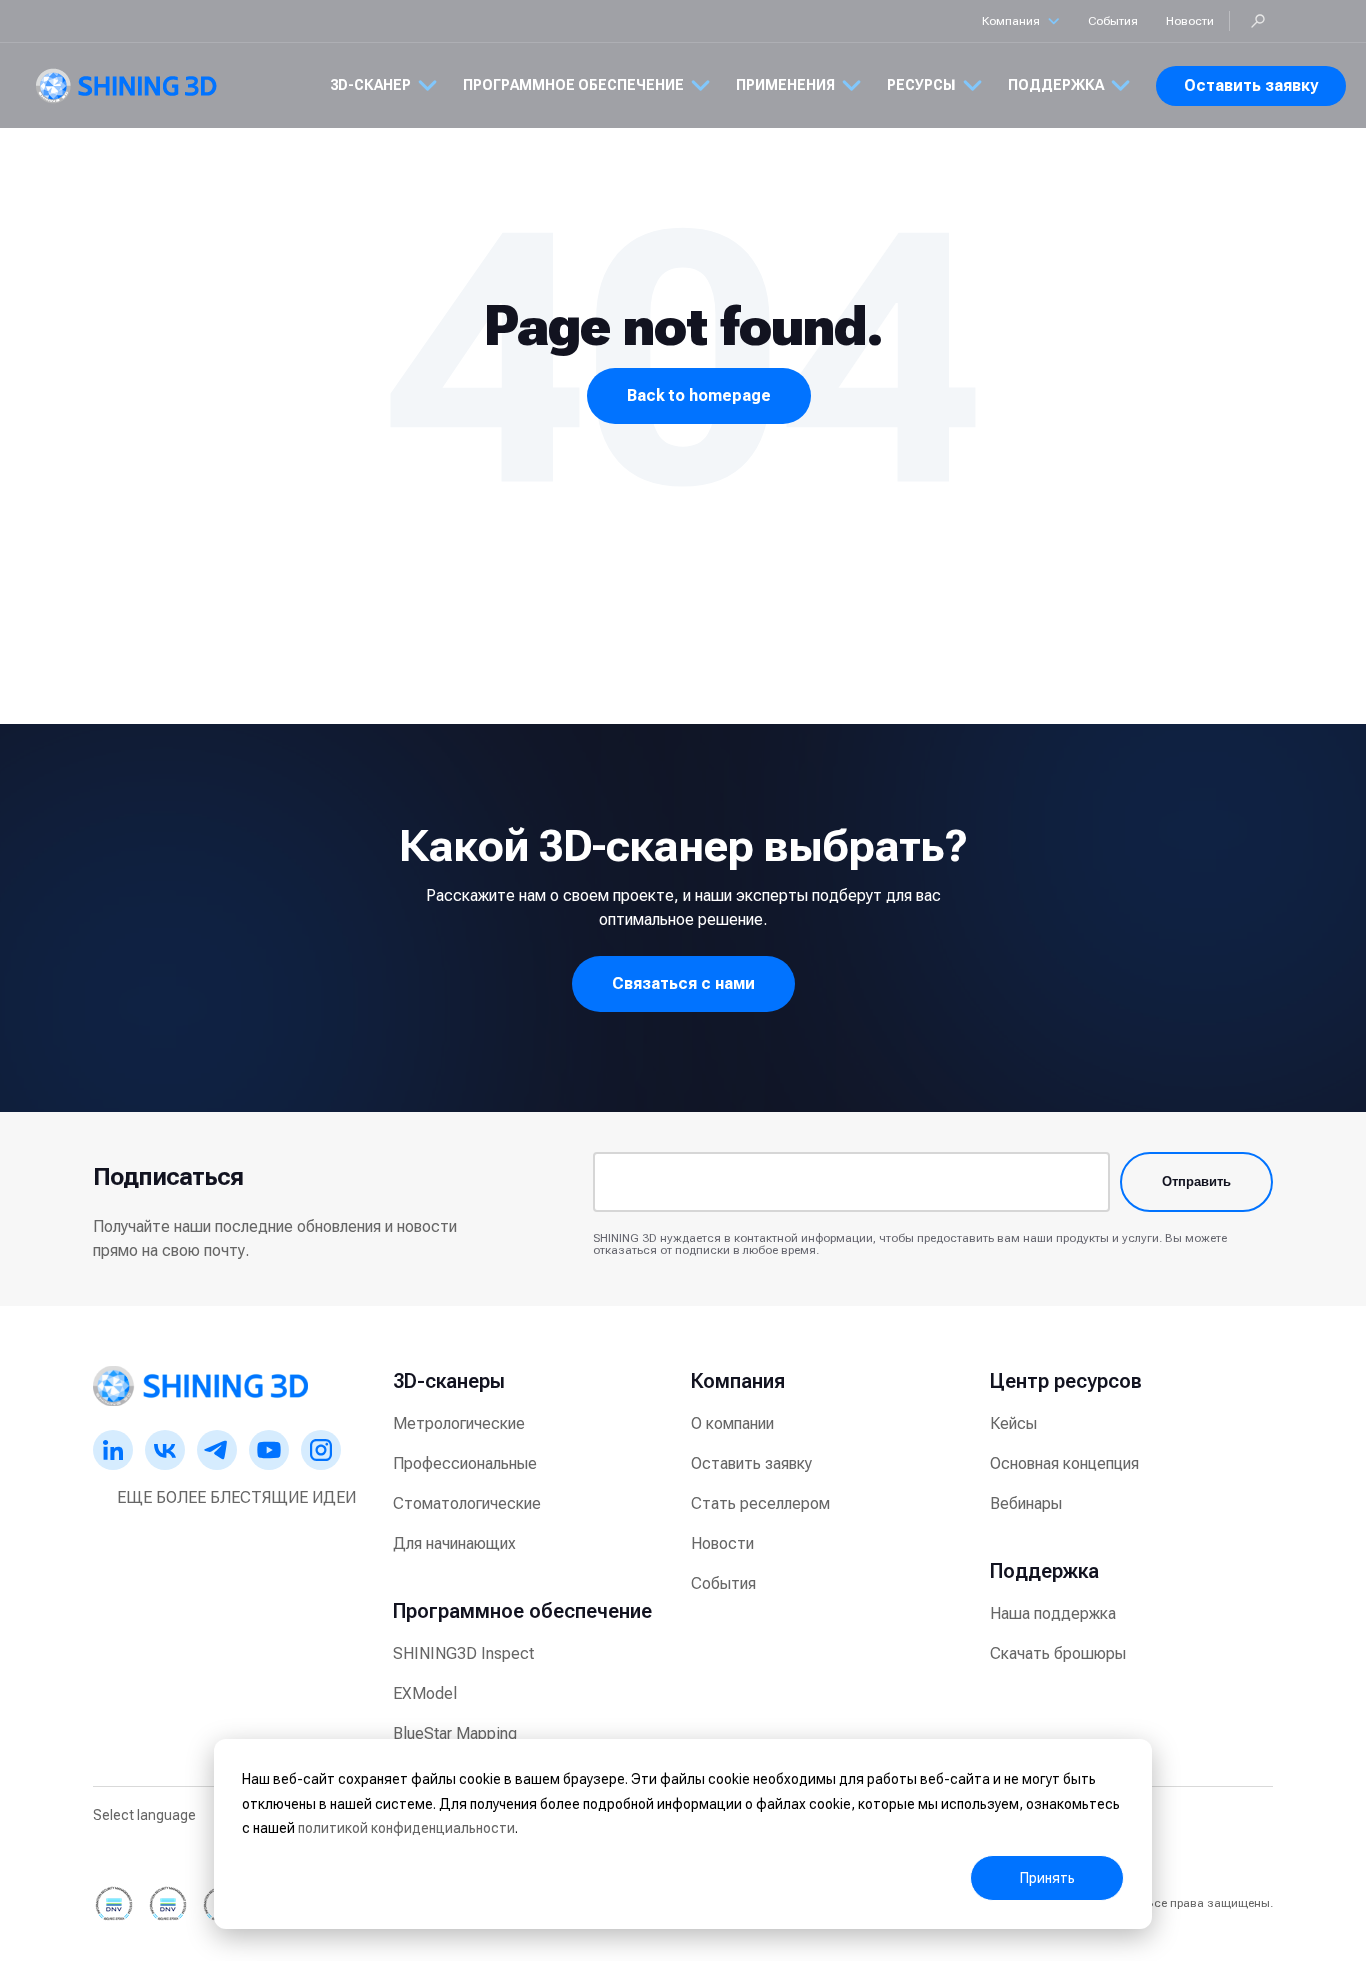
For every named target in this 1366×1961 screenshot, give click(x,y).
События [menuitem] (723, 1583)
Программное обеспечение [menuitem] (522, 1611)
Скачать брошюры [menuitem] (1058, 1653)
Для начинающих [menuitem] (454, 1543)
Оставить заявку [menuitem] (751, 1463)
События (1113, 21)
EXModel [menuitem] (425, 1693)
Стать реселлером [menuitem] (760, 1503)
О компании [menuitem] (732, 1423)
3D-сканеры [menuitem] (449, 1381)
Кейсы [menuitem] (1013, 1423)
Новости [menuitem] (722, 1543)
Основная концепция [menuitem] (1064, 1463)
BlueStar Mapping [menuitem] (455, 1733)
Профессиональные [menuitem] (465, 1463)
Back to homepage (699, 395)
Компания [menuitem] (738, 1381)
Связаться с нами (683, 983)
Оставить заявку (1251, 85)
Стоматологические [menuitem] (467, 1503)
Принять (1047, 1878)
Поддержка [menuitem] (1044, 1571)
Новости (1190, 21)
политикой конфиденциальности (406, 1828)
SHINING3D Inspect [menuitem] (463, 1653)
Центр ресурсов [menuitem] (1066, 1381)
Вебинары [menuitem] (1026, 1503)
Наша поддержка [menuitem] (1053, 1613)
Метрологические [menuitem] (459, 1423)
